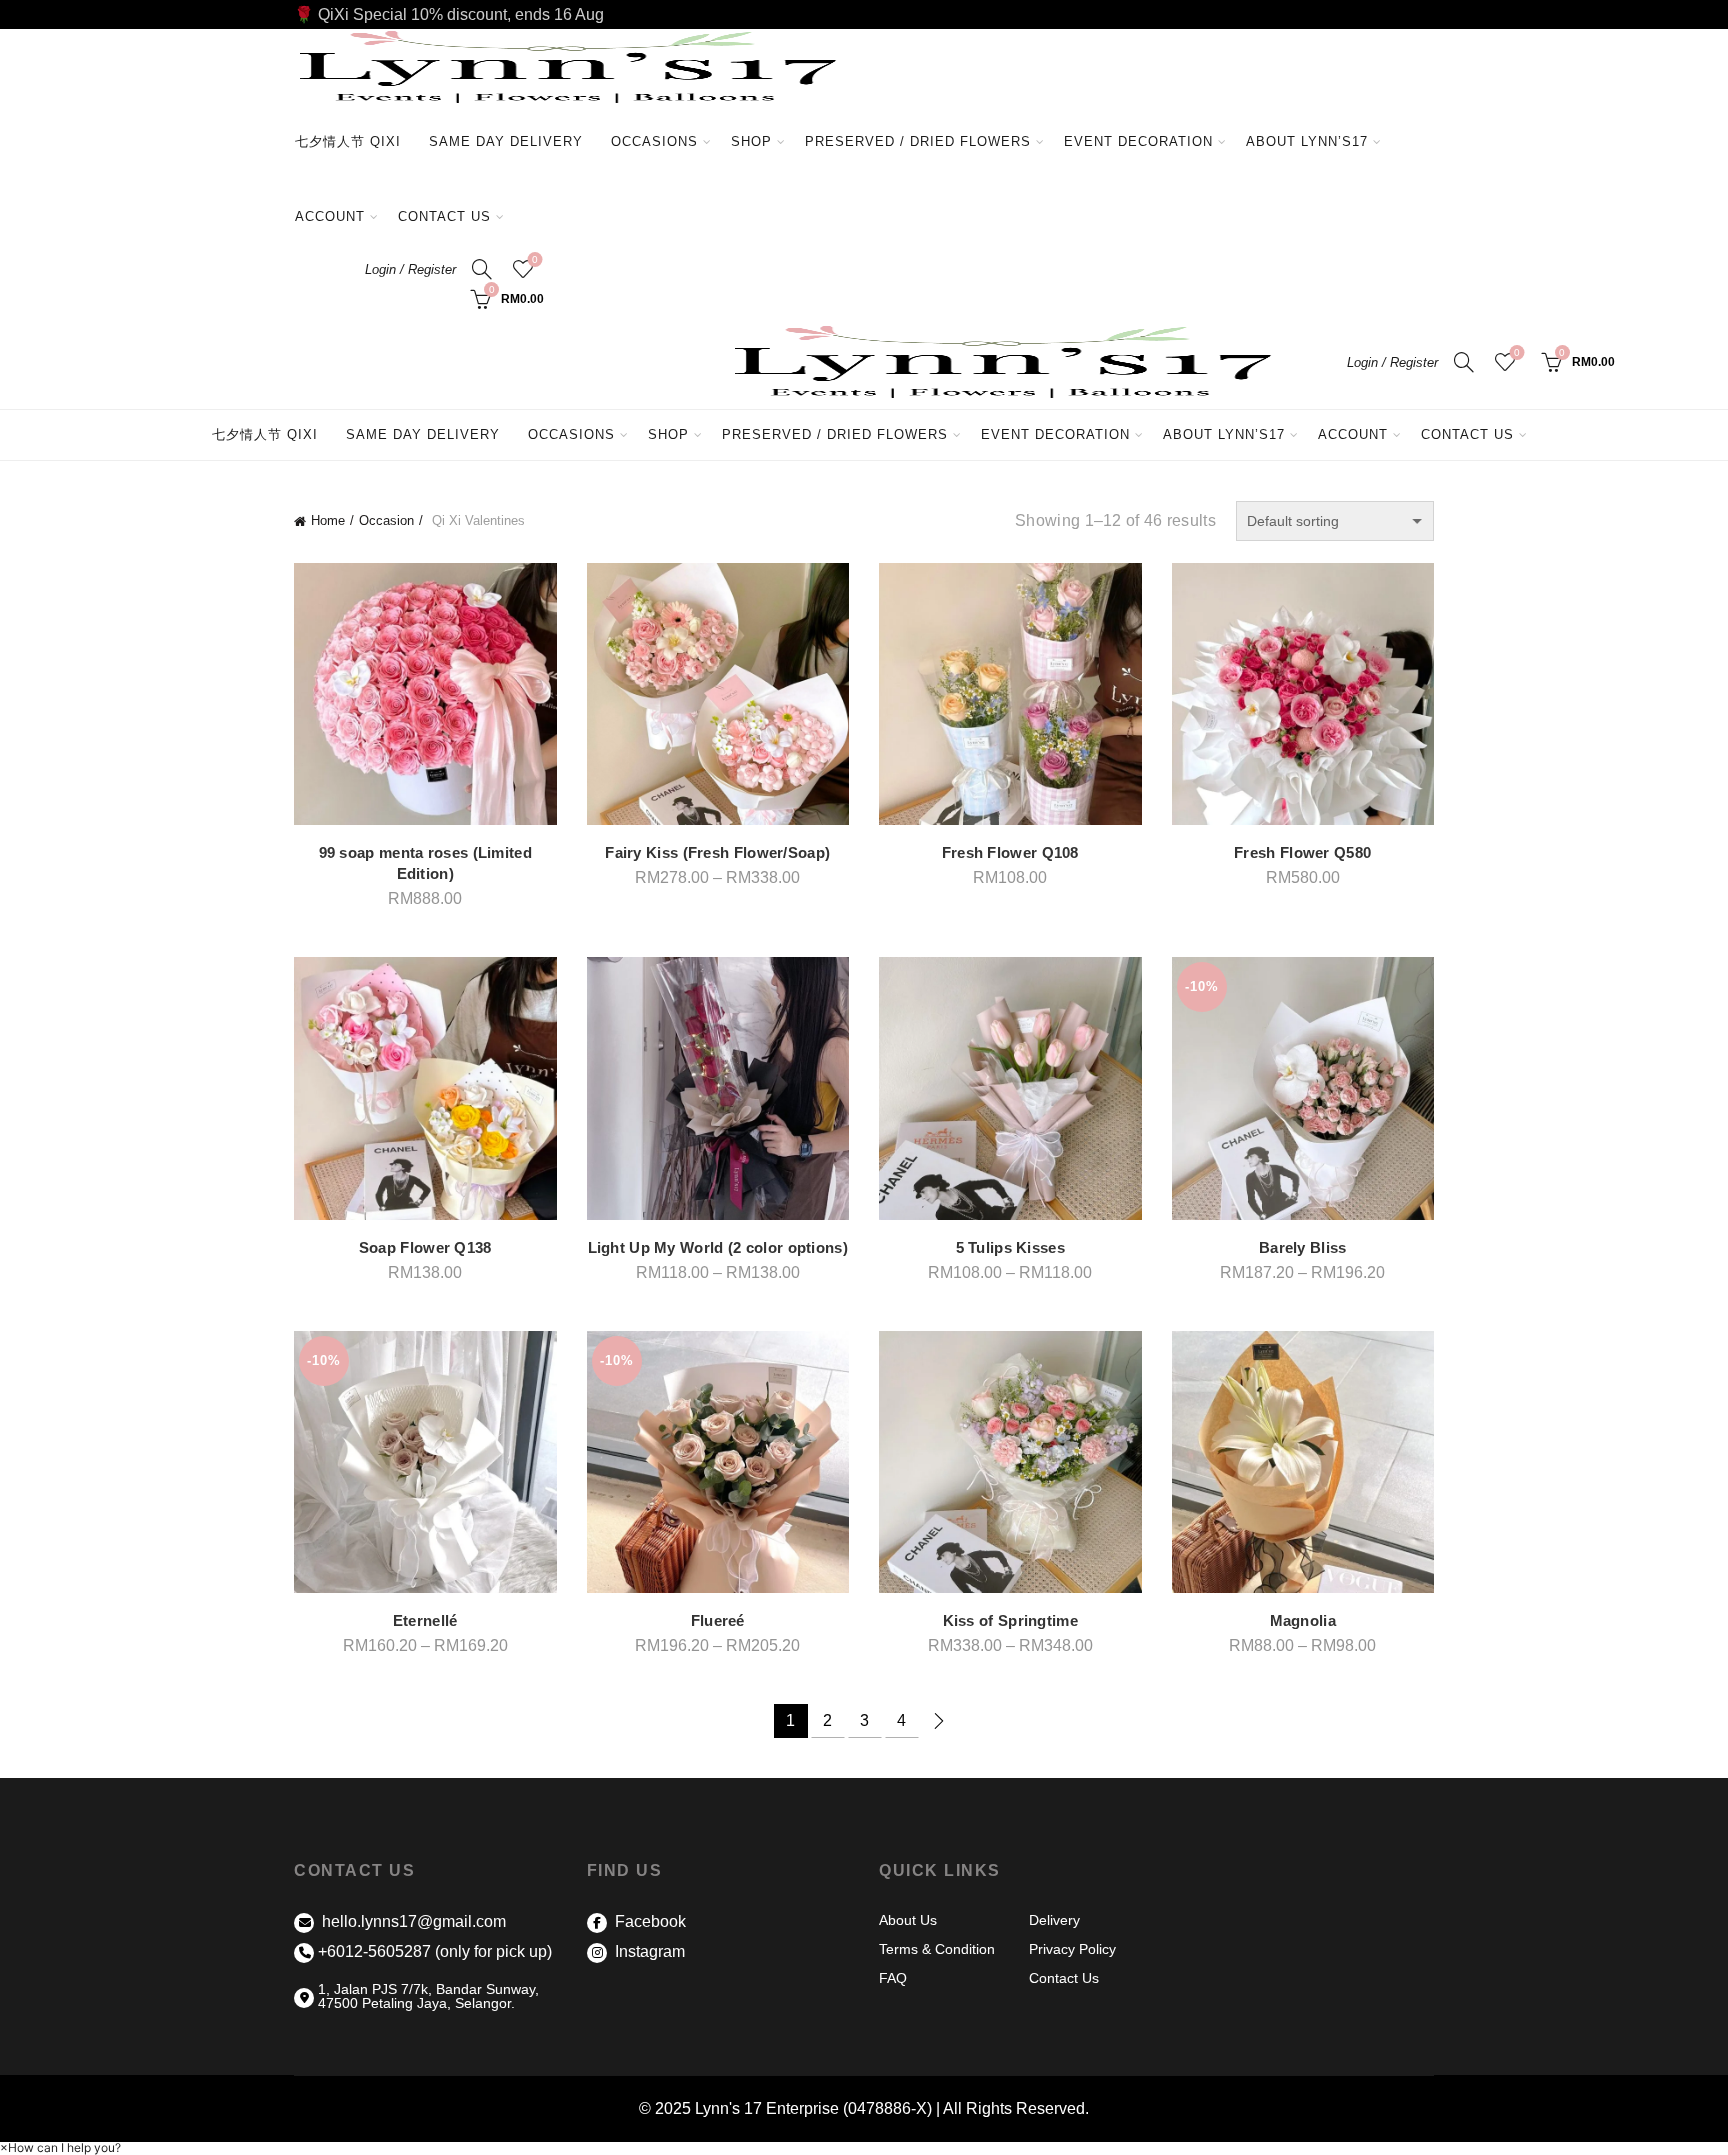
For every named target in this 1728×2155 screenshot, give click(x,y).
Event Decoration (1138, 141)
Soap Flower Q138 (425, 1247)
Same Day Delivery (506, 141)
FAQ (893, 1978)
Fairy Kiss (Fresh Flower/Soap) (717, 852)
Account (330, 216)
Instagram (648, 1951)
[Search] (482, 269)
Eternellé (425, 1620)
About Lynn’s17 (1307, 141)
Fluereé (718, 1620)
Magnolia (1303, 1620)
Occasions (654, 141)
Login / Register (410, 269)
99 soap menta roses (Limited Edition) (425, 863)
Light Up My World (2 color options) (718, 1247)
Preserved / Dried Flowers (925, 132)
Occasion (386, 520)
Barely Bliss (1303, 1247)
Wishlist (535, 259)
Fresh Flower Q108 (1010, 852)
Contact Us (444, 216)
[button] (60, 2147)
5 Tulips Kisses (1011, 1247)
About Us (908, 1920)
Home (328, 520)
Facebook (648, 1921)
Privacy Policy (1072, 1949)
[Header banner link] (864, 14)
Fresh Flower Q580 (1302, 852)
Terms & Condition (937, 1949)
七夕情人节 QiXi (348, 141)
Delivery (1054, 1920)
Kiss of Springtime (1010, 1620)
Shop (751, 141)
